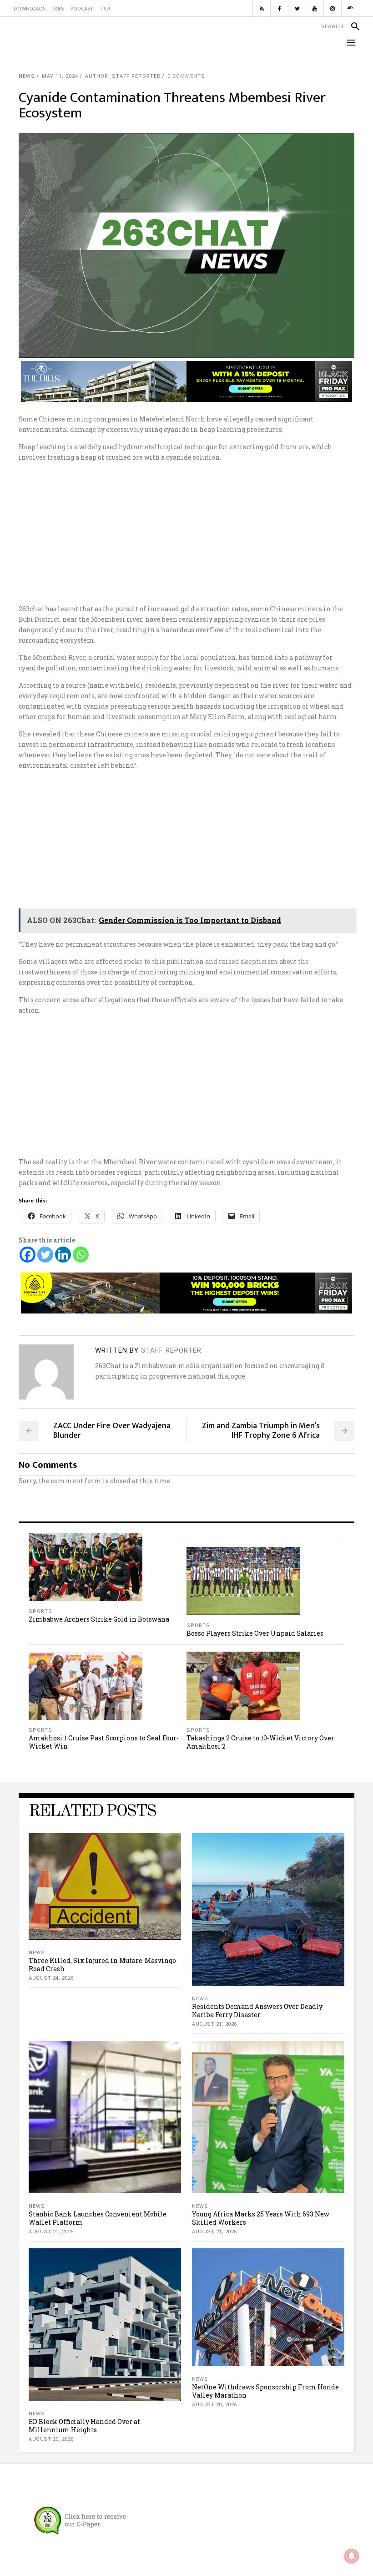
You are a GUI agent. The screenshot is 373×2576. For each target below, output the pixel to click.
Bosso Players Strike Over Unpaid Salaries (255, 1633)
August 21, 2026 (214, 2024)
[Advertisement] (186, 533)
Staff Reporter (171, 1350)
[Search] (351, 26)
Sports (40, 1611)
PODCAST (82, 9)
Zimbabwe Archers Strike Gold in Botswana (99, 1619)
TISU (105, 9)
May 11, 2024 (60, 76)
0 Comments (186, 76)
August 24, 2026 (51, 1978)
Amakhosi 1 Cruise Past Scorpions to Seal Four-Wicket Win (104, 1742)
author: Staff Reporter (123, 76)
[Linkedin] (63, 1255)
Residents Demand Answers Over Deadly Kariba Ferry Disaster (257, 2011)
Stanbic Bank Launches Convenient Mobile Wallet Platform (98, 2218)
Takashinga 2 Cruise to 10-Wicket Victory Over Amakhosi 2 (260, 1742)
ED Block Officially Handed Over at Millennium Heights (84, 2426)
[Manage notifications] (352, 2556)
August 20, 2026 (51, 2439)
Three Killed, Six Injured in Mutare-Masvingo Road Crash (102, 1965)
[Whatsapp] (81, 1255)
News (27, 76)
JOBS (58, 9)
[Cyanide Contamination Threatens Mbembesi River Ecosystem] (46, 1372)
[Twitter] (45, 1255)
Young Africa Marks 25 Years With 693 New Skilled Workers (261, 2218)
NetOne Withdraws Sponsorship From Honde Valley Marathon (265, 2391)
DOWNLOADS (30, 9)
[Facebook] (28, 1255)
